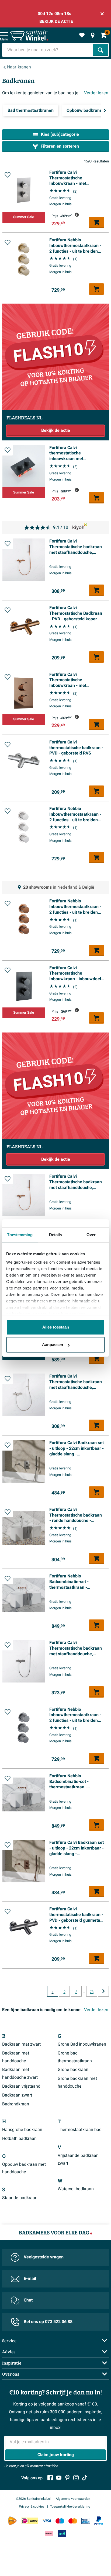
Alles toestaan (56, 1327)
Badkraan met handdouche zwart (20, 2073)
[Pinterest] (67, 2478)
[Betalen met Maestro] (60, 2521)
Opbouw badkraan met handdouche (24, 2168)
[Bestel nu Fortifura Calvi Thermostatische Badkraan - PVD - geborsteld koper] (96, 657)
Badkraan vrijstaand (21, 2086)
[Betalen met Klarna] (49, 2533)
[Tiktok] (85, 2478)
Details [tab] (56, 1235)
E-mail (30, 2279)
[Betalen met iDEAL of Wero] (30, 2521)
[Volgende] (105, 110)
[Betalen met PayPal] (99, 2521)
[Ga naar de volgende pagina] (103, 1991)
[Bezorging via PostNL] (12, 2521)
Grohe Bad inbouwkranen (82, 2044)
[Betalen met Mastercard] (73, 2521)
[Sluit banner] (102, 14)
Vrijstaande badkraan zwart (78, 2159)
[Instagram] (76, 2478)
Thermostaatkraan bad (80, 2130)
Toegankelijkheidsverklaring (70, 2507)
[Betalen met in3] (62, 2533)
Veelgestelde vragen (44, 2257)
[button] (8, 175)
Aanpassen (53, 1345)
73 (92, 1992)
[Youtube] (59, 2478)
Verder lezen (96, 93)
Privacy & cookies (32, 2507)
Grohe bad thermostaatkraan (75, 2057)
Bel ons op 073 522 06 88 (48, 2322)
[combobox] (48, 50)
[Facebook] (50, 2478)
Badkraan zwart (17, 2095)
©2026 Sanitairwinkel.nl (33, 2499)
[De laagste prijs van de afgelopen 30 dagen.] (77, 215)
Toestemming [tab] (20, 1235)
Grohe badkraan (73, 2070)
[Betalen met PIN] (86, 2521)
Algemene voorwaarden (73, 2499)
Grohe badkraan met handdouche (77, 2082)
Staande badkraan (20, 2198)
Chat (28, 2300)
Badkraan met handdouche (16, 2057)
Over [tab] (91, 1235)
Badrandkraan (16, 2104)
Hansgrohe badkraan (22, 2130)
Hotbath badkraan (19, 2139)
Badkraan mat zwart (21, 2044)
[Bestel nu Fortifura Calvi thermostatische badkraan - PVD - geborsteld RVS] (96, 791)
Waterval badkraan (76, 2189)
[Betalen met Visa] (47, 2521)
